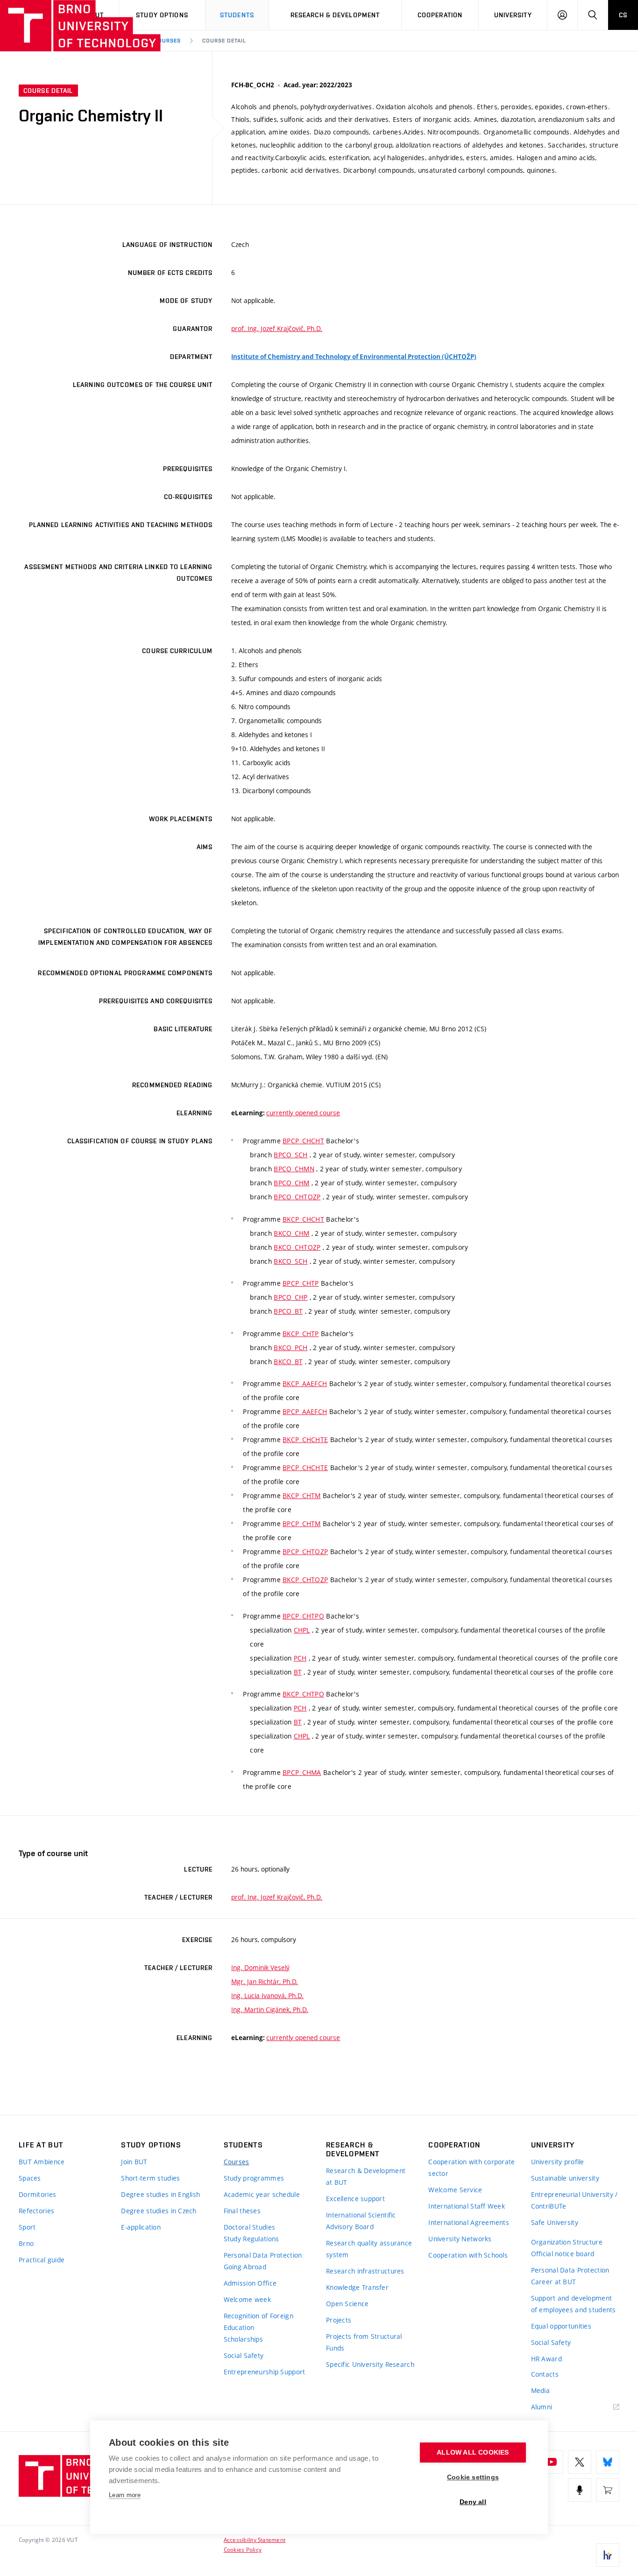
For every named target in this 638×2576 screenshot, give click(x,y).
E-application (141, 2227)
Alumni (542, 2407)
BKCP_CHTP (301, 1334)
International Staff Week (467, 2206)
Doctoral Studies (249, 2227)
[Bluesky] (608, 2462)
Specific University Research (370, 2364)
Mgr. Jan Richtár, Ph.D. (265, 1981)
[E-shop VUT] (608, 2490)
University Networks (460, 2239)
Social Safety (244, 2355)
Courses (168, 41)
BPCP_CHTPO (303, 1616)
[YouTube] (552, 2462)
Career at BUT (554, 2282)
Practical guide (42, 2260)
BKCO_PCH (291, 1348)
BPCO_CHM (291, 1183)
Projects (339, 2320)
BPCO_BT (288, 1311)
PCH (300, 1658)
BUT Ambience (42, 2162)
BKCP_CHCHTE (305, 1439)
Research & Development (335, 15)
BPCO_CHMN (294, 1169)
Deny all (473, 2502)
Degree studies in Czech (159, 2211)
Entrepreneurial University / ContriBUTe (574, 2200)
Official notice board (563, 2254)
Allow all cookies (473, 2453)
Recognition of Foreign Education (259, 2322)
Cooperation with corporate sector (471, 2168)
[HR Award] (608, 2555)
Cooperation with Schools (468, 2255)
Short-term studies (150, 2178)
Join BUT (134, 2162)
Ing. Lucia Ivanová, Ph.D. (267, 1995)
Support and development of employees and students (574, 2304)
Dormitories (37, 2194)
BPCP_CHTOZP (305, 1552)
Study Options (162, 15)
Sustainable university (565, 2178)
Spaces (30, 2178)
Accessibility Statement (255, 2540)
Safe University (555, 2222)
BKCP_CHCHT (303, 1219)
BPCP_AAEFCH (305, 1411)
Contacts (545, 2374)
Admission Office (250, 2283)
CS (623, 15)
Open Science (347, 2304)
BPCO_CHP (291, 1297)
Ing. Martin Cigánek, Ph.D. (270, 2009)
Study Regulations (252, 2239)
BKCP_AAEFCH (305, 1383)
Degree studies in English (160, 2194)
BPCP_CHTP (301, 1283)
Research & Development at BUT (366, 2176)
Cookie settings (473, 2477)
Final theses (242, 2211)
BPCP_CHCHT (303, 1141)
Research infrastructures (365, 2271)
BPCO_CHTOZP (297, 1197)
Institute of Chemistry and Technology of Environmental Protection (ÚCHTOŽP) (354, 357)
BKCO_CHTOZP (297, 1247)
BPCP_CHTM (302, 1524)
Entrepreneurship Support (265, 2372)
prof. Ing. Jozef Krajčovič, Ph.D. (277, 328)
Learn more (125, 2495)
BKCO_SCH (291, 1261)
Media (540, 2390)
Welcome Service (455, 2190)
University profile (558, 2162)
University (513, 15)
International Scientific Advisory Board (361, 2221)
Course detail (224, 41)
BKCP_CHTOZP (305, 1580)
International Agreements (469, 2222)
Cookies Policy (243, 2549)
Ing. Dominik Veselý (260, 1967)
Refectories (36, 2211)
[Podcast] (580, 2490)
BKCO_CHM (291, 1233)
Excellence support (355, 2199)
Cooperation (440, 15)
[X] (580, 2462)
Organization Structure (567, 2242)
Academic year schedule (262, 2194)
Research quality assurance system (369, 2249)
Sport (27, 2227)
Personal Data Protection (263, 2255)
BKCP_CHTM (302, 1496)
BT (298, 1672)
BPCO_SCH (291, 1155)
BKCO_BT (288, 1362)
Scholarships (243, 2339)
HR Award (546, 2359)
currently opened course (303, 1113)
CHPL (302, 1630)
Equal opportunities (561, 2326)
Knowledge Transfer (357, 2287)
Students (237, 15)
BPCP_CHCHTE (305, 1467)
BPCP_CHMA (302, 1772)
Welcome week (247, 2299)
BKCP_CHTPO (303, 1694)
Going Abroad (245, 2267)
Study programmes (254, 2178)
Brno (26, 2243)
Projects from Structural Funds (364, 2342)
